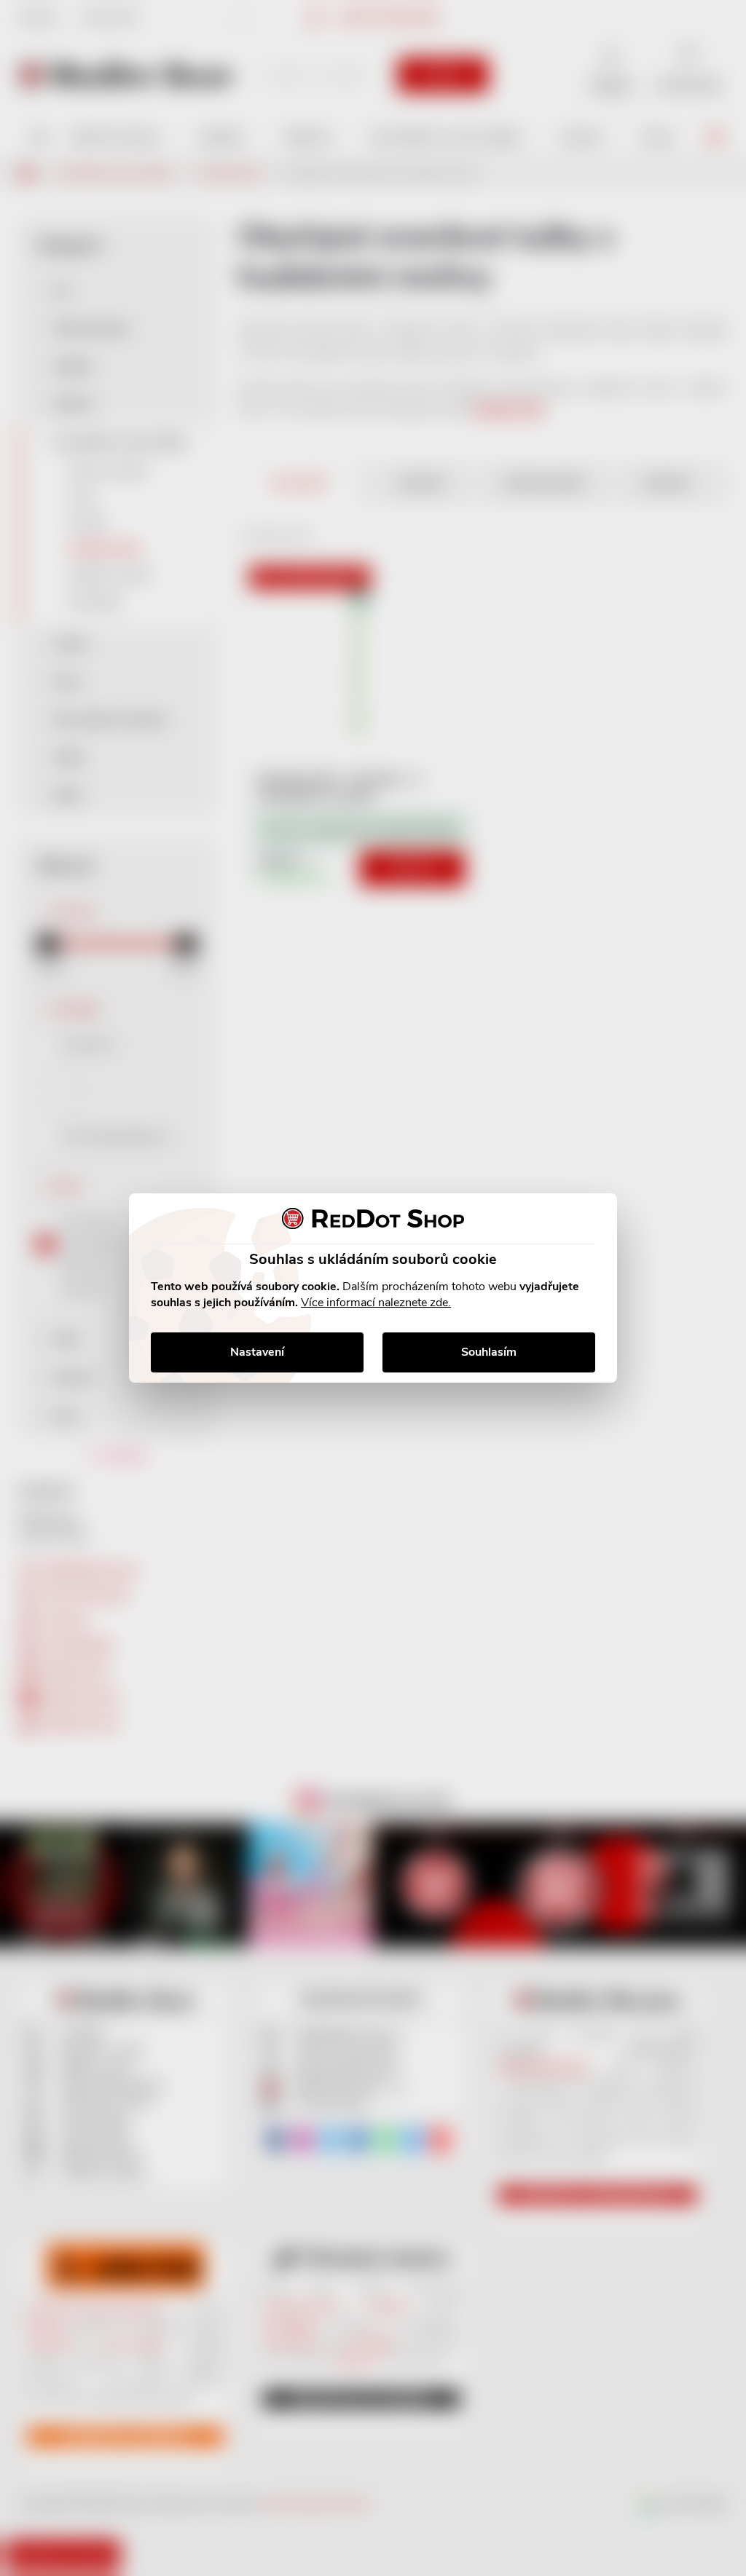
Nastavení (257, 1352)
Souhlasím (489, 1352)
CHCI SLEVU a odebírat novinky (121, 2473)
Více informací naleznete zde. (376, 1303)
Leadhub (141, 2539)
